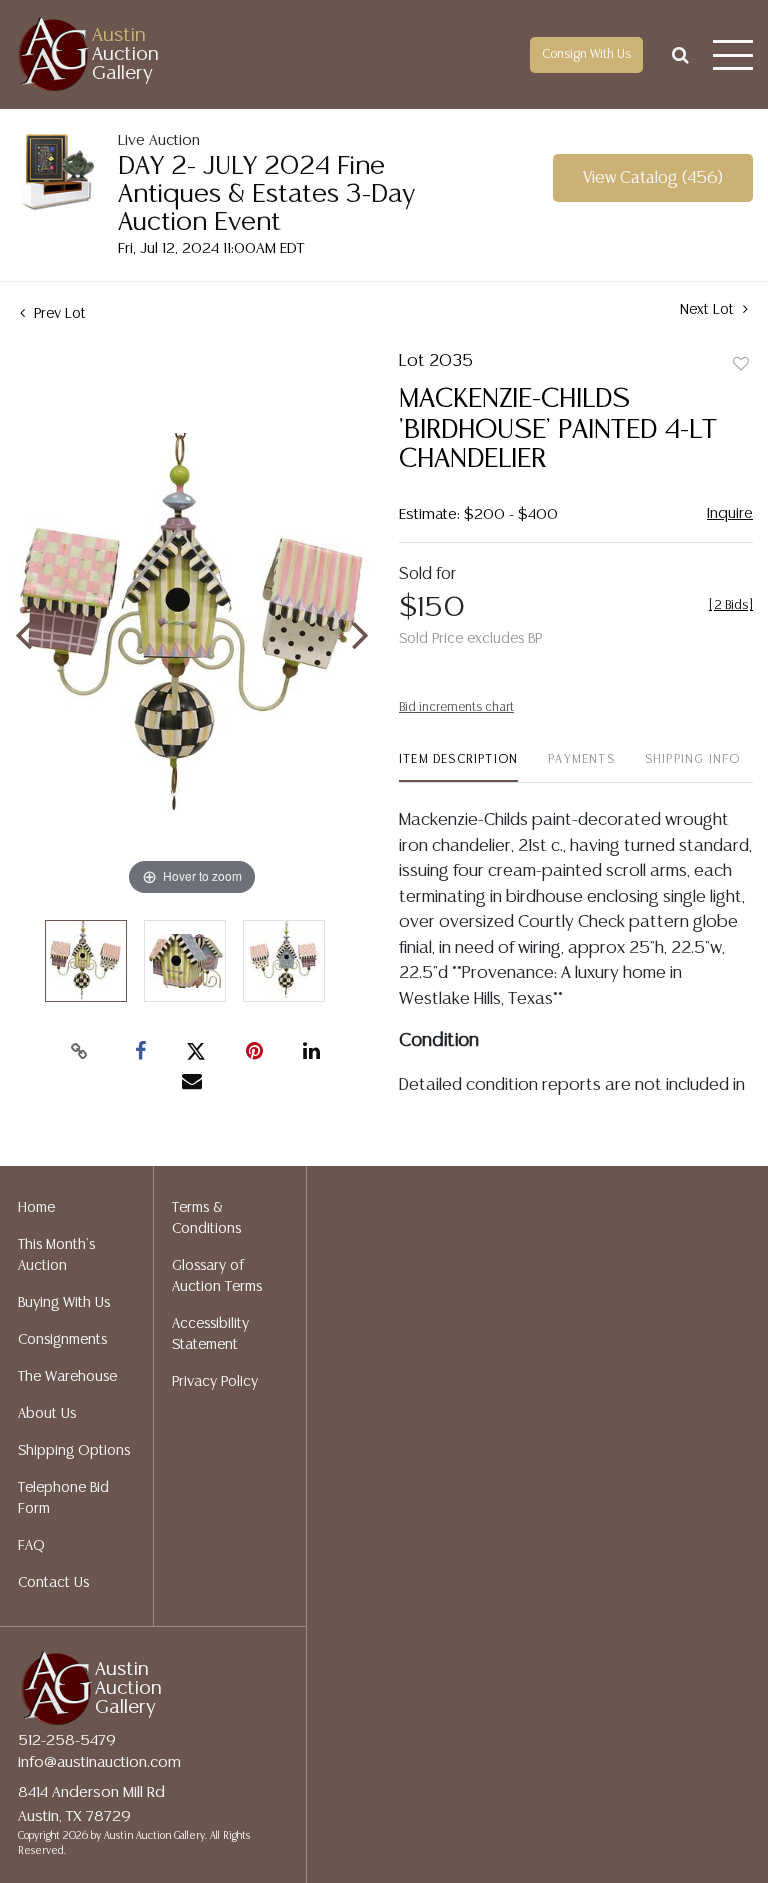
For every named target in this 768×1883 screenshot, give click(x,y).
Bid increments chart (456, 707)
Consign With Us (586, 54)
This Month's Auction (56, 1255)
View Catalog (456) (653, 178)
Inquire (730, 513)
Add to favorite (741, 365)
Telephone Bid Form (63, 1498)
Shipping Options (74, 1451)
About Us (47, 1414)
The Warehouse (67, 1377)
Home (36, 1208)
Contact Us (53, 1583)
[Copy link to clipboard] (80, 1052)
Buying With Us (64, 1303)
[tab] (458, 767)
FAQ (31, 1546)
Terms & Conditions (206, 1218)
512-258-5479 (67, 1740)
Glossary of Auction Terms (217, 1276)
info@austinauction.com (99, 1762)
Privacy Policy (215, 1382)
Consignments (62, 1340)
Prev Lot (58, 314)
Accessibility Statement (210, 1334)
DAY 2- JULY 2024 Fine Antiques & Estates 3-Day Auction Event (266, 194)
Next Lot (709, 310)
